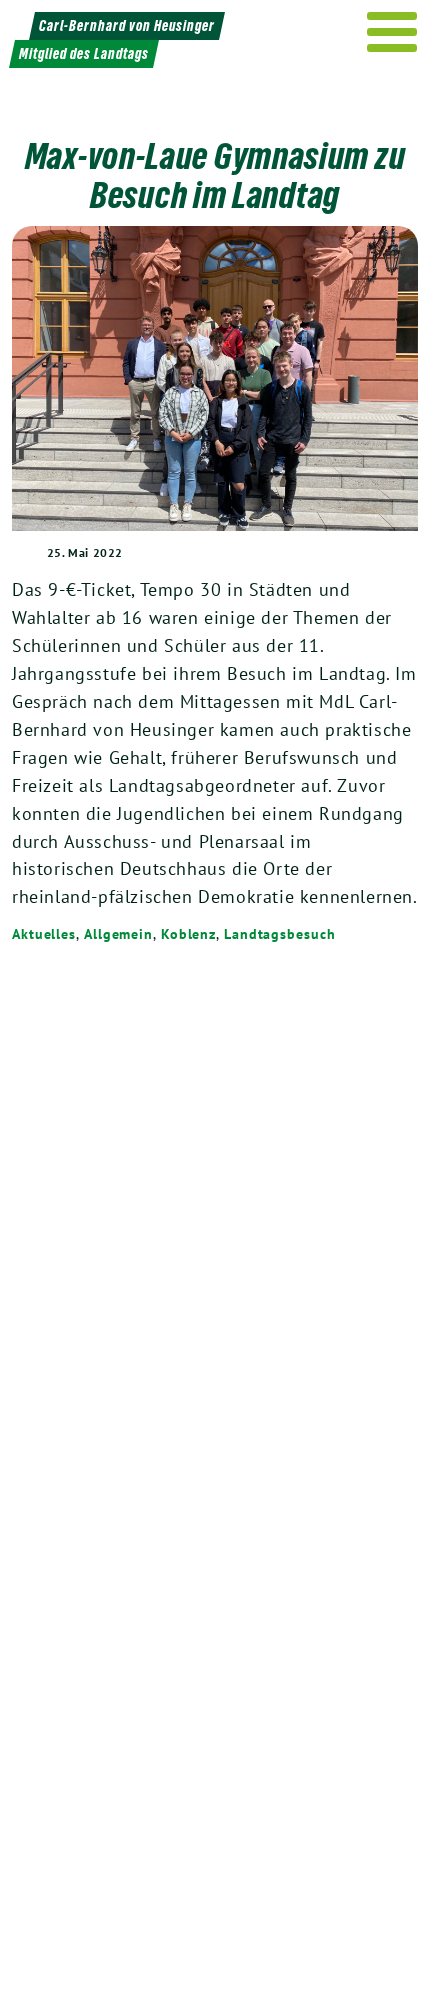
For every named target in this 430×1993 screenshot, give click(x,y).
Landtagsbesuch (280, 934)
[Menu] (392, 32)
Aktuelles (44, 934)
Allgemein (118, 934)
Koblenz (188, 934)
